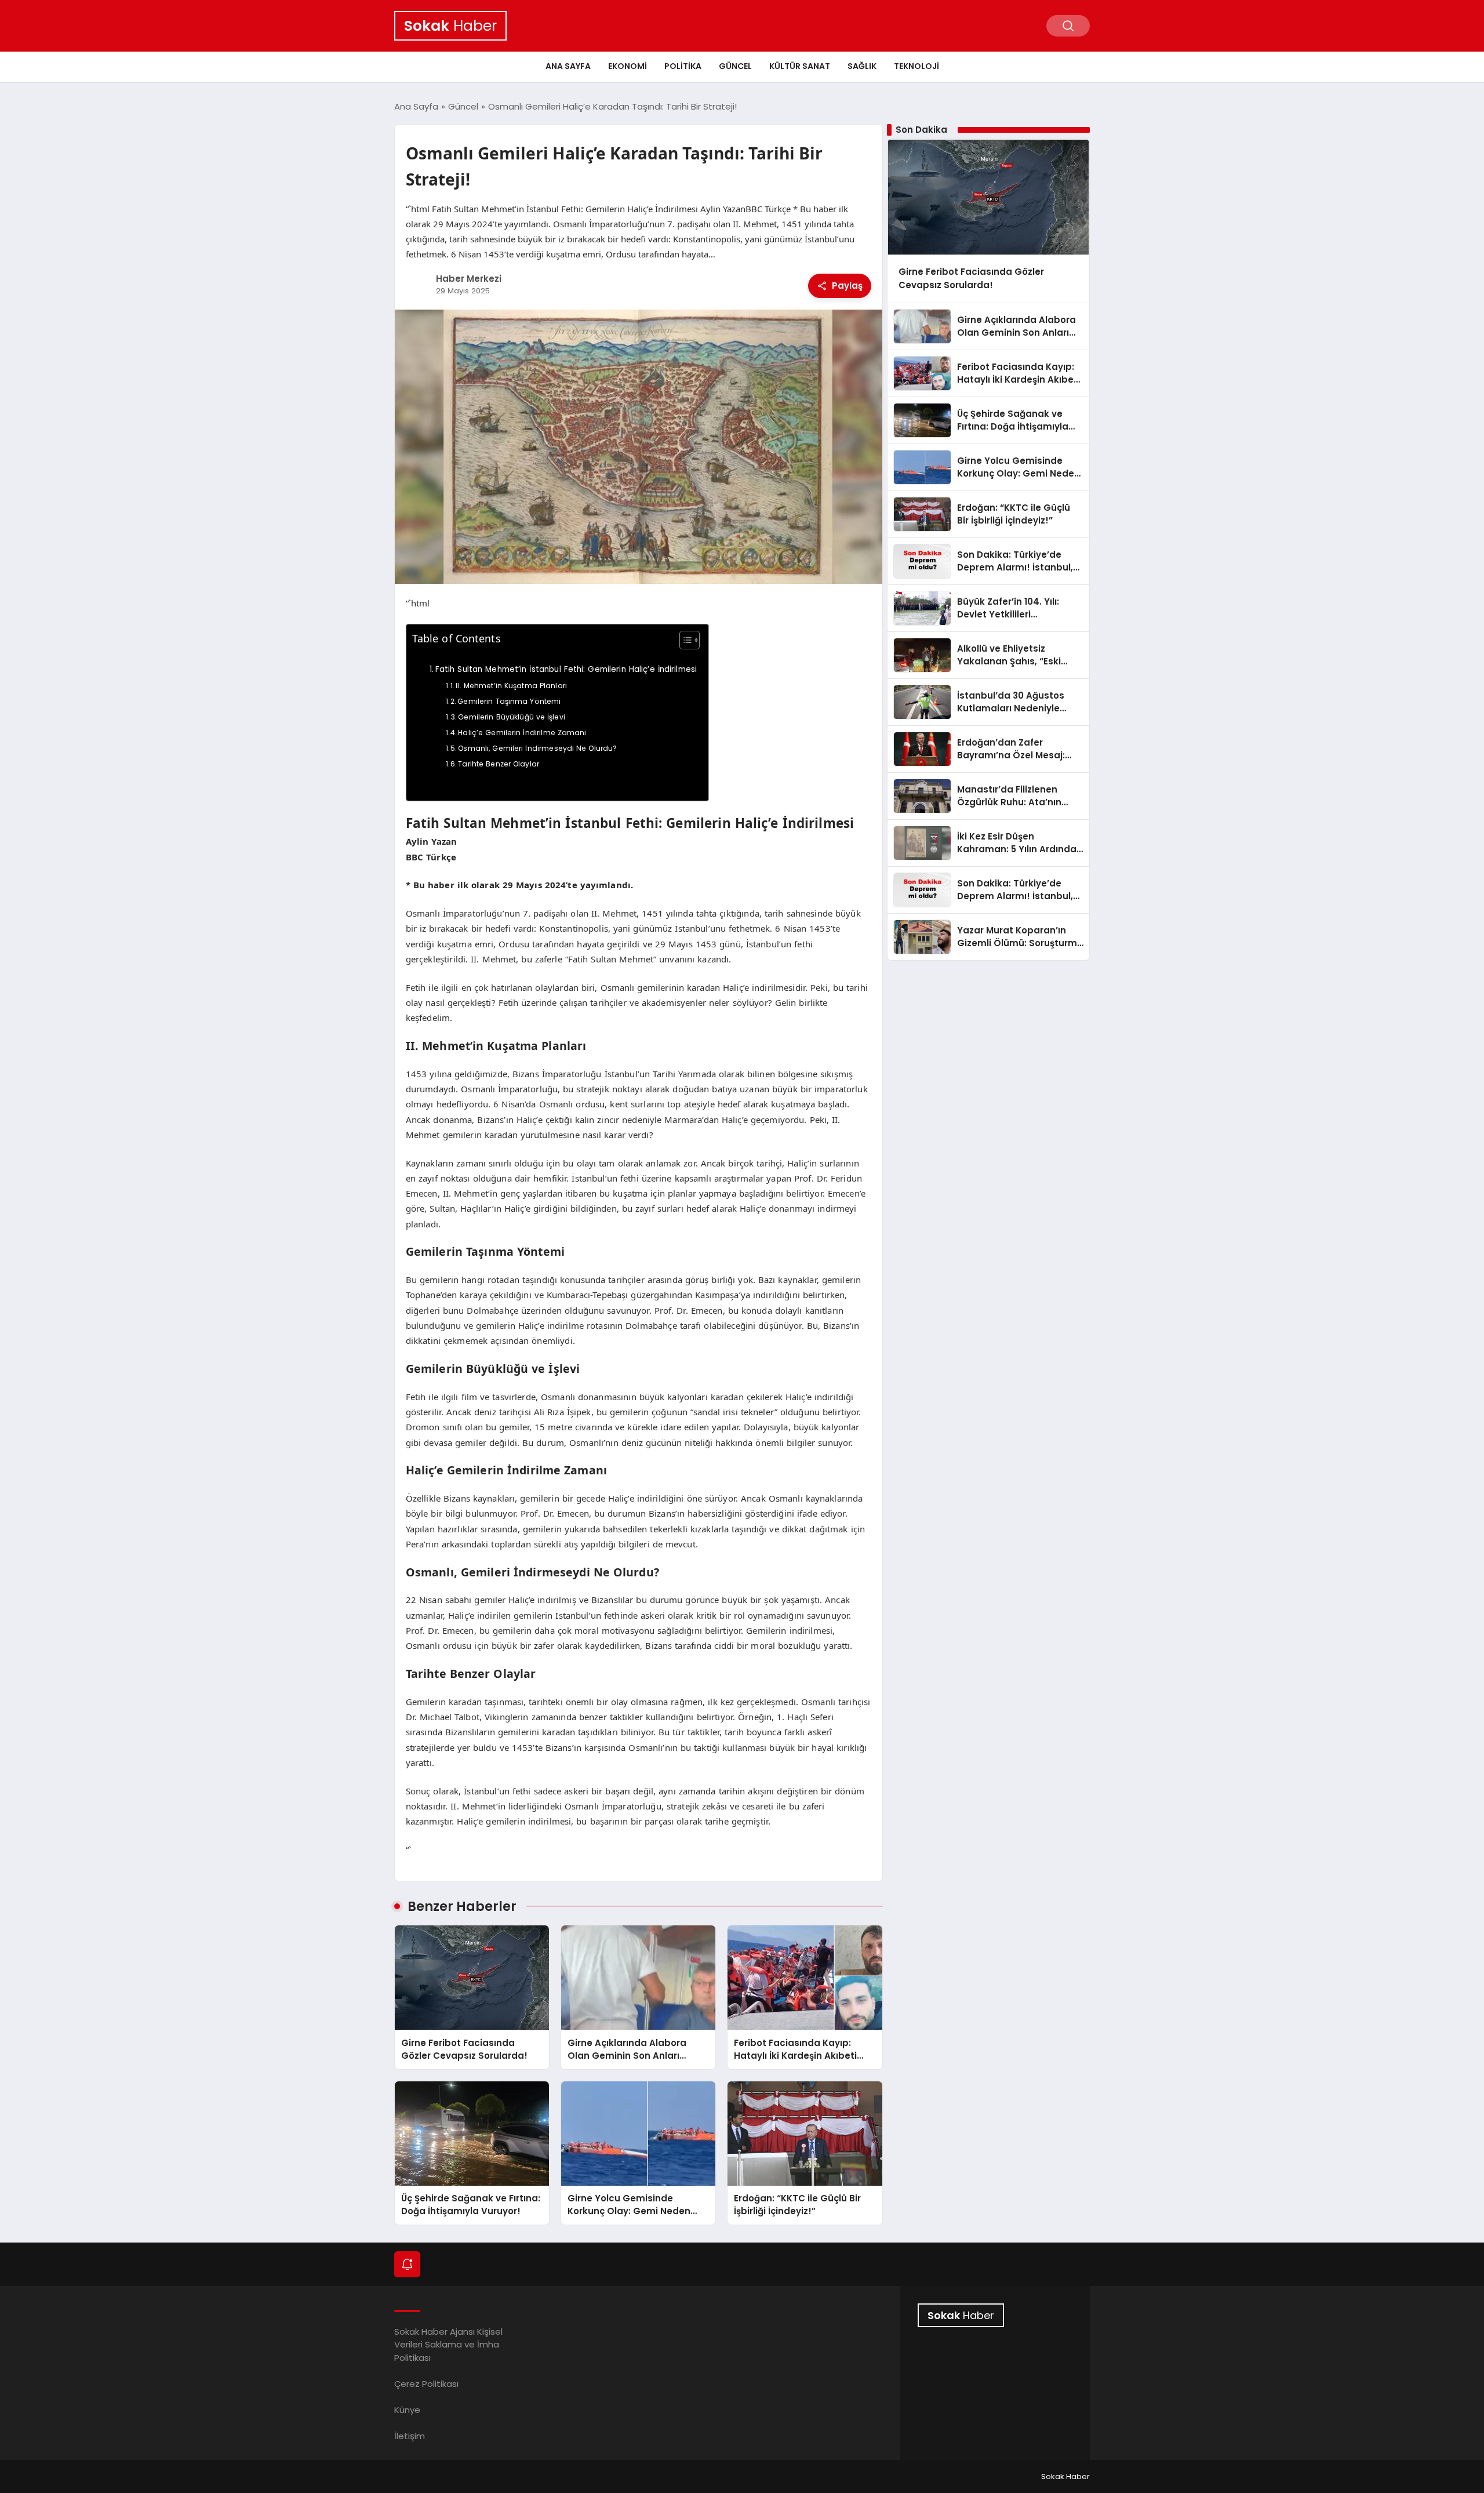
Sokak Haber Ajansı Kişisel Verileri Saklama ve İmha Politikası (448, 2345)
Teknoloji (916, 66)
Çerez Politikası (426, 2384)
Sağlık (862, 66)
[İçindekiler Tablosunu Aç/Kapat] (684, 640)
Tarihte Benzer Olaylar (499, 764)
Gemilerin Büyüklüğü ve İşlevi (512, 717)
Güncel (735, 66)
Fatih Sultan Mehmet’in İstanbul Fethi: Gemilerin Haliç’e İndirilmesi (566, 669)
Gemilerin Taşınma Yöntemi (509, 701)
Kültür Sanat (800, 66)
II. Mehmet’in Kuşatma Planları (511, 686)
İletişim (410, 2436)
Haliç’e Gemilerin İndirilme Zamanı (522, 733)
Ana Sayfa (568, 66)
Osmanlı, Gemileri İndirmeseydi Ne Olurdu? (537, 748)
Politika (683, 66)
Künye (407, 2410)
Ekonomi (628, 66)
